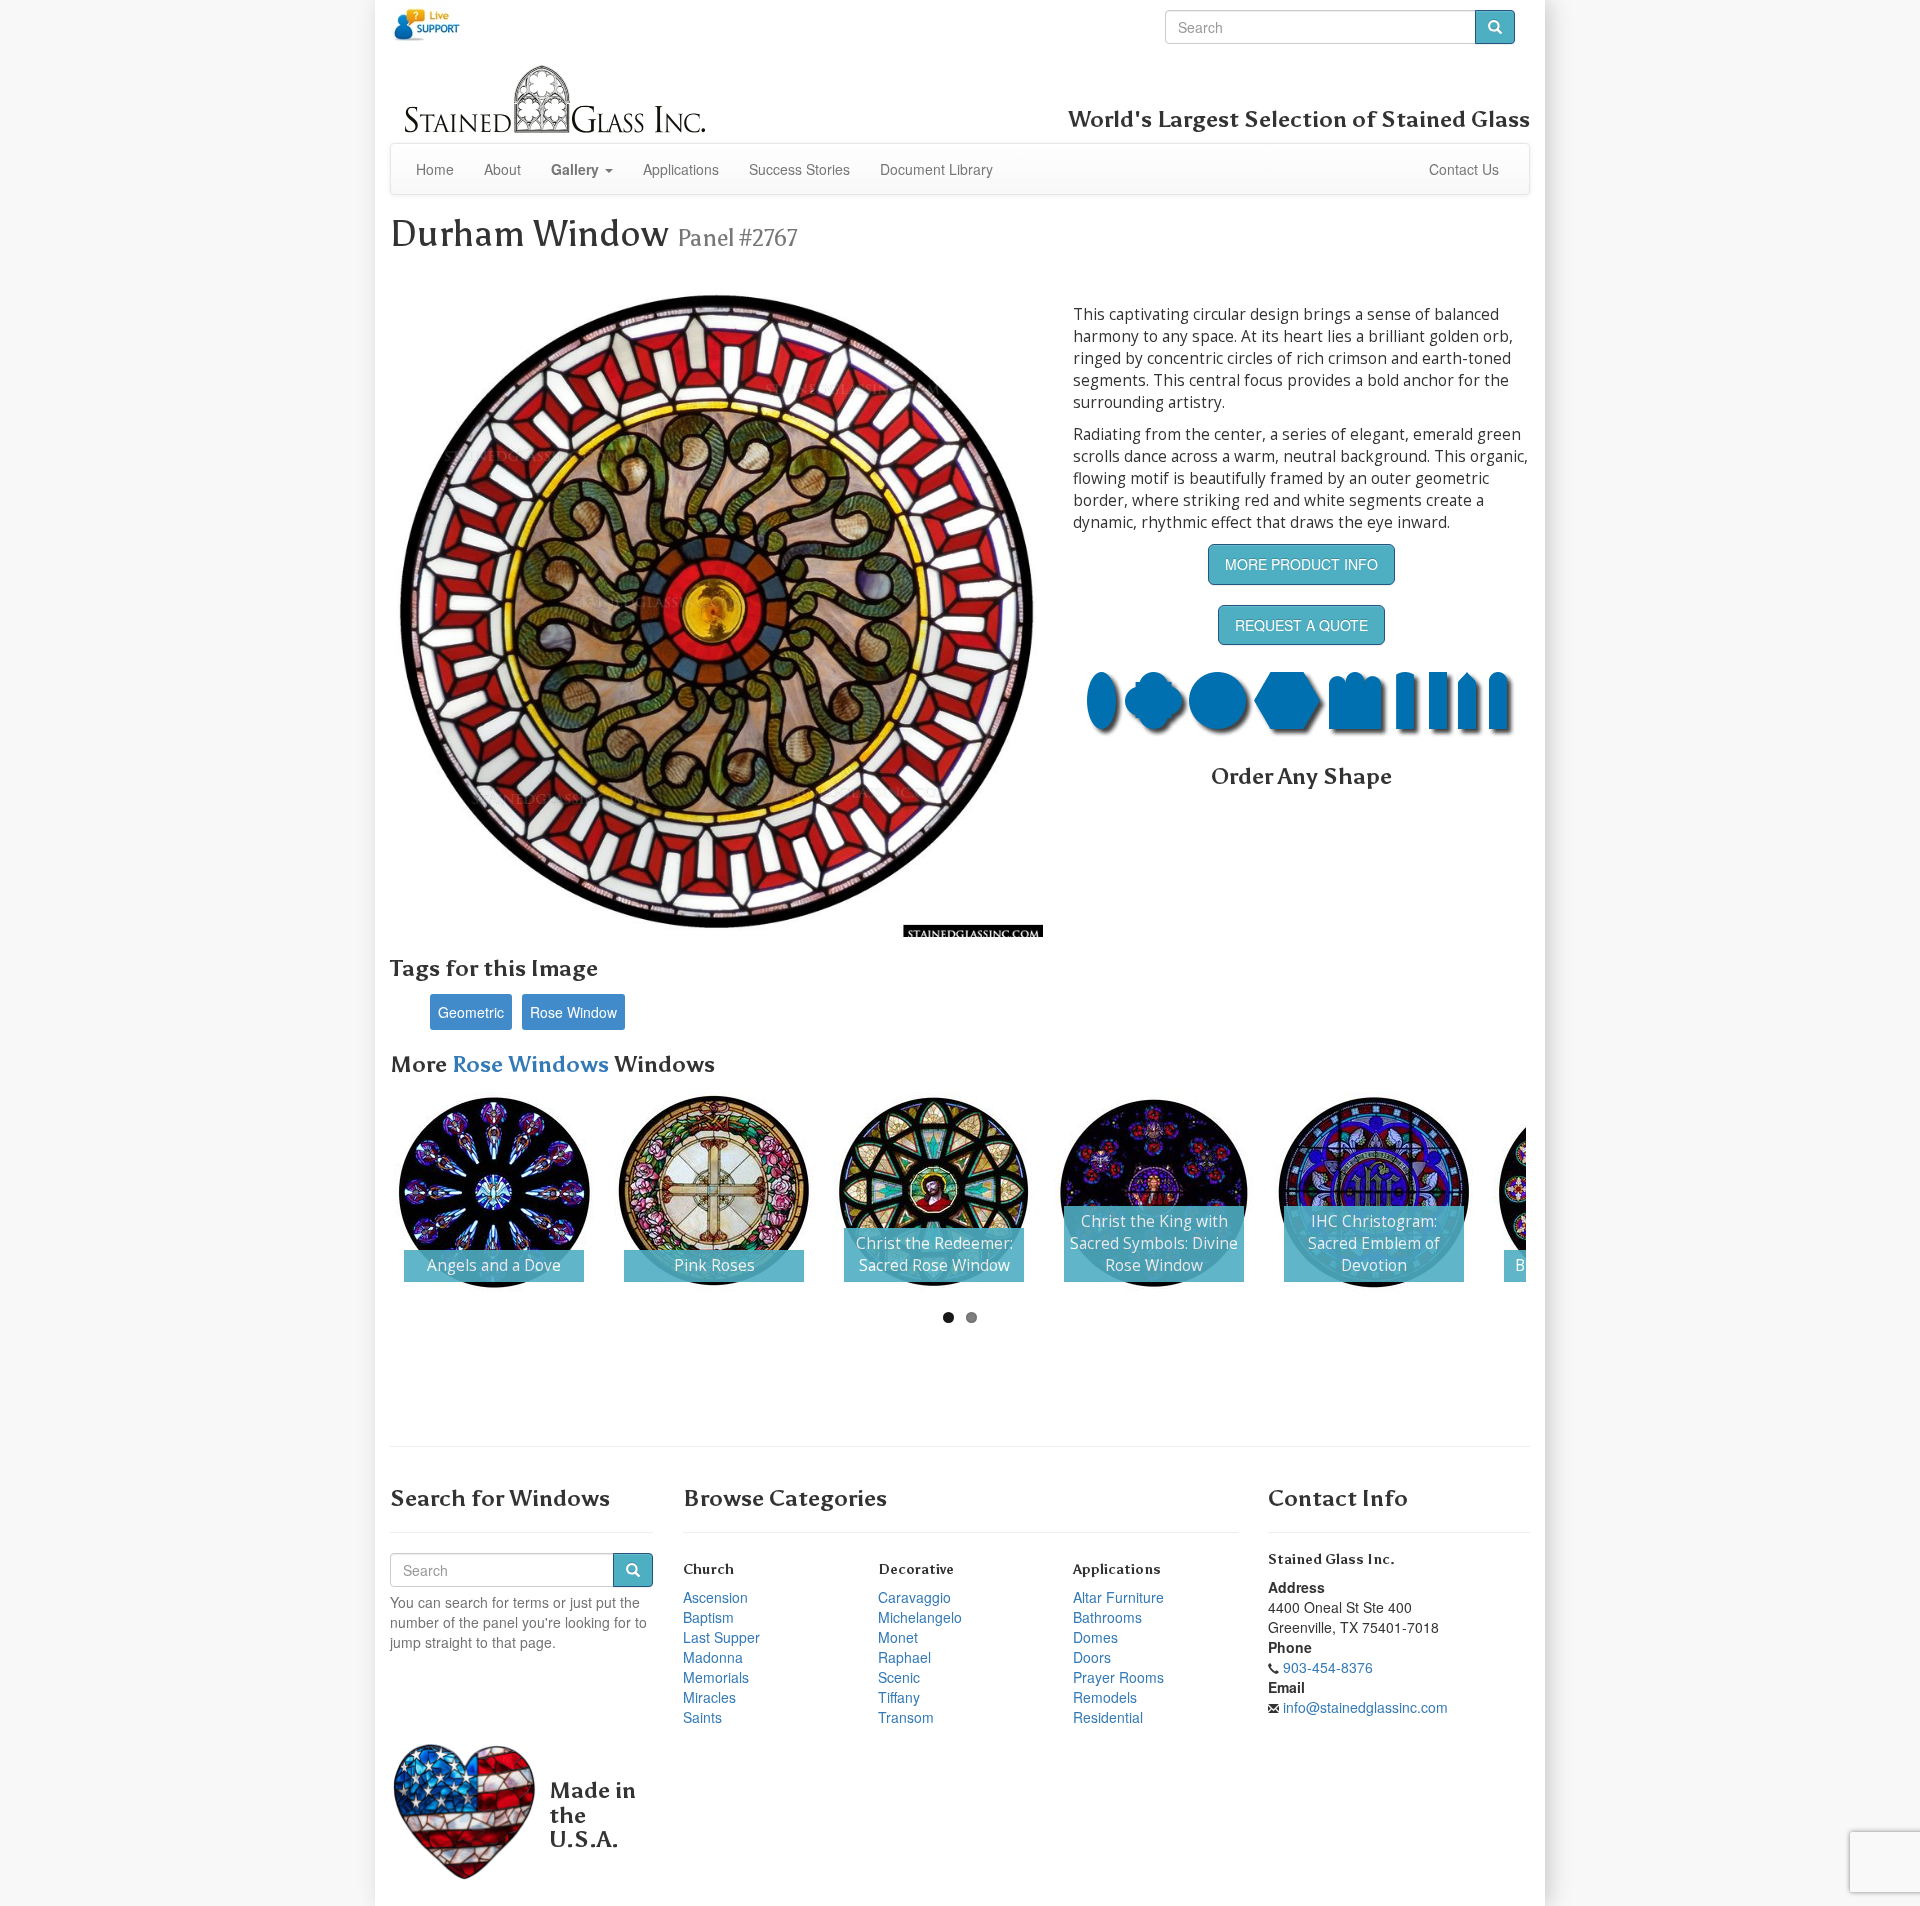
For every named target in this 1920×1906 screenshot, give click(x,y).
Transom (906, 1717)
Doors (1092, 1657)
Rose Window (573, 1012)
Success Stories (799, 169)
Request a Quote (1301, 625)
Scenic (899, 1677)
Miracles (709, 1697)
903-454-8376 (1328, 1667)
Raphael (904, 1657)
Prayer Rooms (1118, 1677)
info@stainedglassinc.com (1365, 1707)
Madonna (713, 1657)
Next (1556, 1192)
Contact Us (1464, 169)
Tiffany (899, 1697)
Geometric (471, 1012)
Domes (1095, 1637)
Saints (702, 1717)
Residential (1108, 1717)
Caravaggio (914, 1597)
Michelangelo (920, 1617)
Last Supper (721, 1637)
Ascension (715, 1597)
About (502, 169)
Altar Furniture (1118, 1597)
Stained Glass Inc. (1331, 1559)
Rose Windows (533, 1064)
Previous (364, 1192)
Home (435, 169)
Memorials (716, 1677)
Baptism (708, 1617)
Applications (681, 169)
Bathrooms (1107, 1617)
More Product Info (1301, 564)
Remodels (1105, 1697)
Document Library (936, 169)
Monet (898, 1637)
